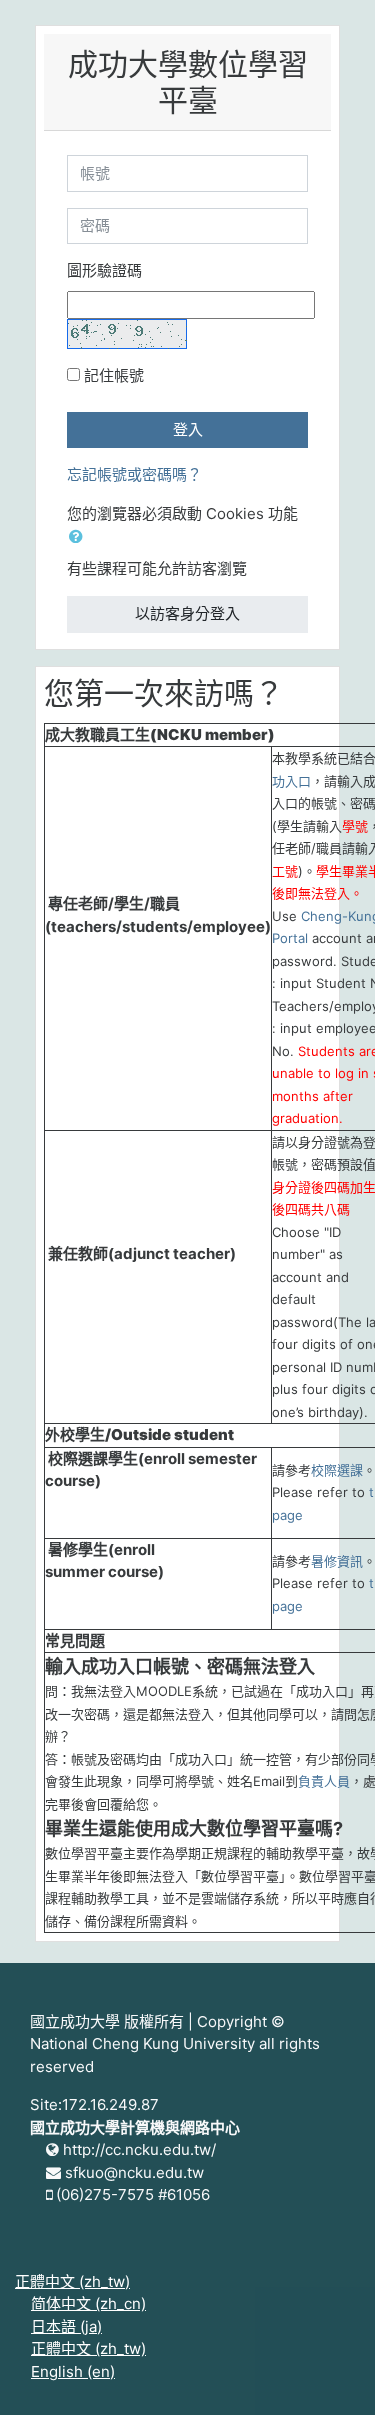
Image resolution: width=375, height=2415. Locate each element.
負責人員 (324, 1781)
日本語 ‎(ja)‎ (66, 2326)
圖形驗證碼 (104, 270)
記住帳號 (114, 375)
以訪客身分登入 (187, 613)
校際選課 (337, 1470)
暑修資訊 (337, 1561)
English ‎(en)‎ (73, 2371)
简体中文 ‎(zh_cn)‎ (88, 2303)
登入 (188, 429)
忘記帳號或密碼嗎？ (134, 474)
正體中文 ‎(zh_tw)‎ (72, 2281)
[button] (80, 537)
